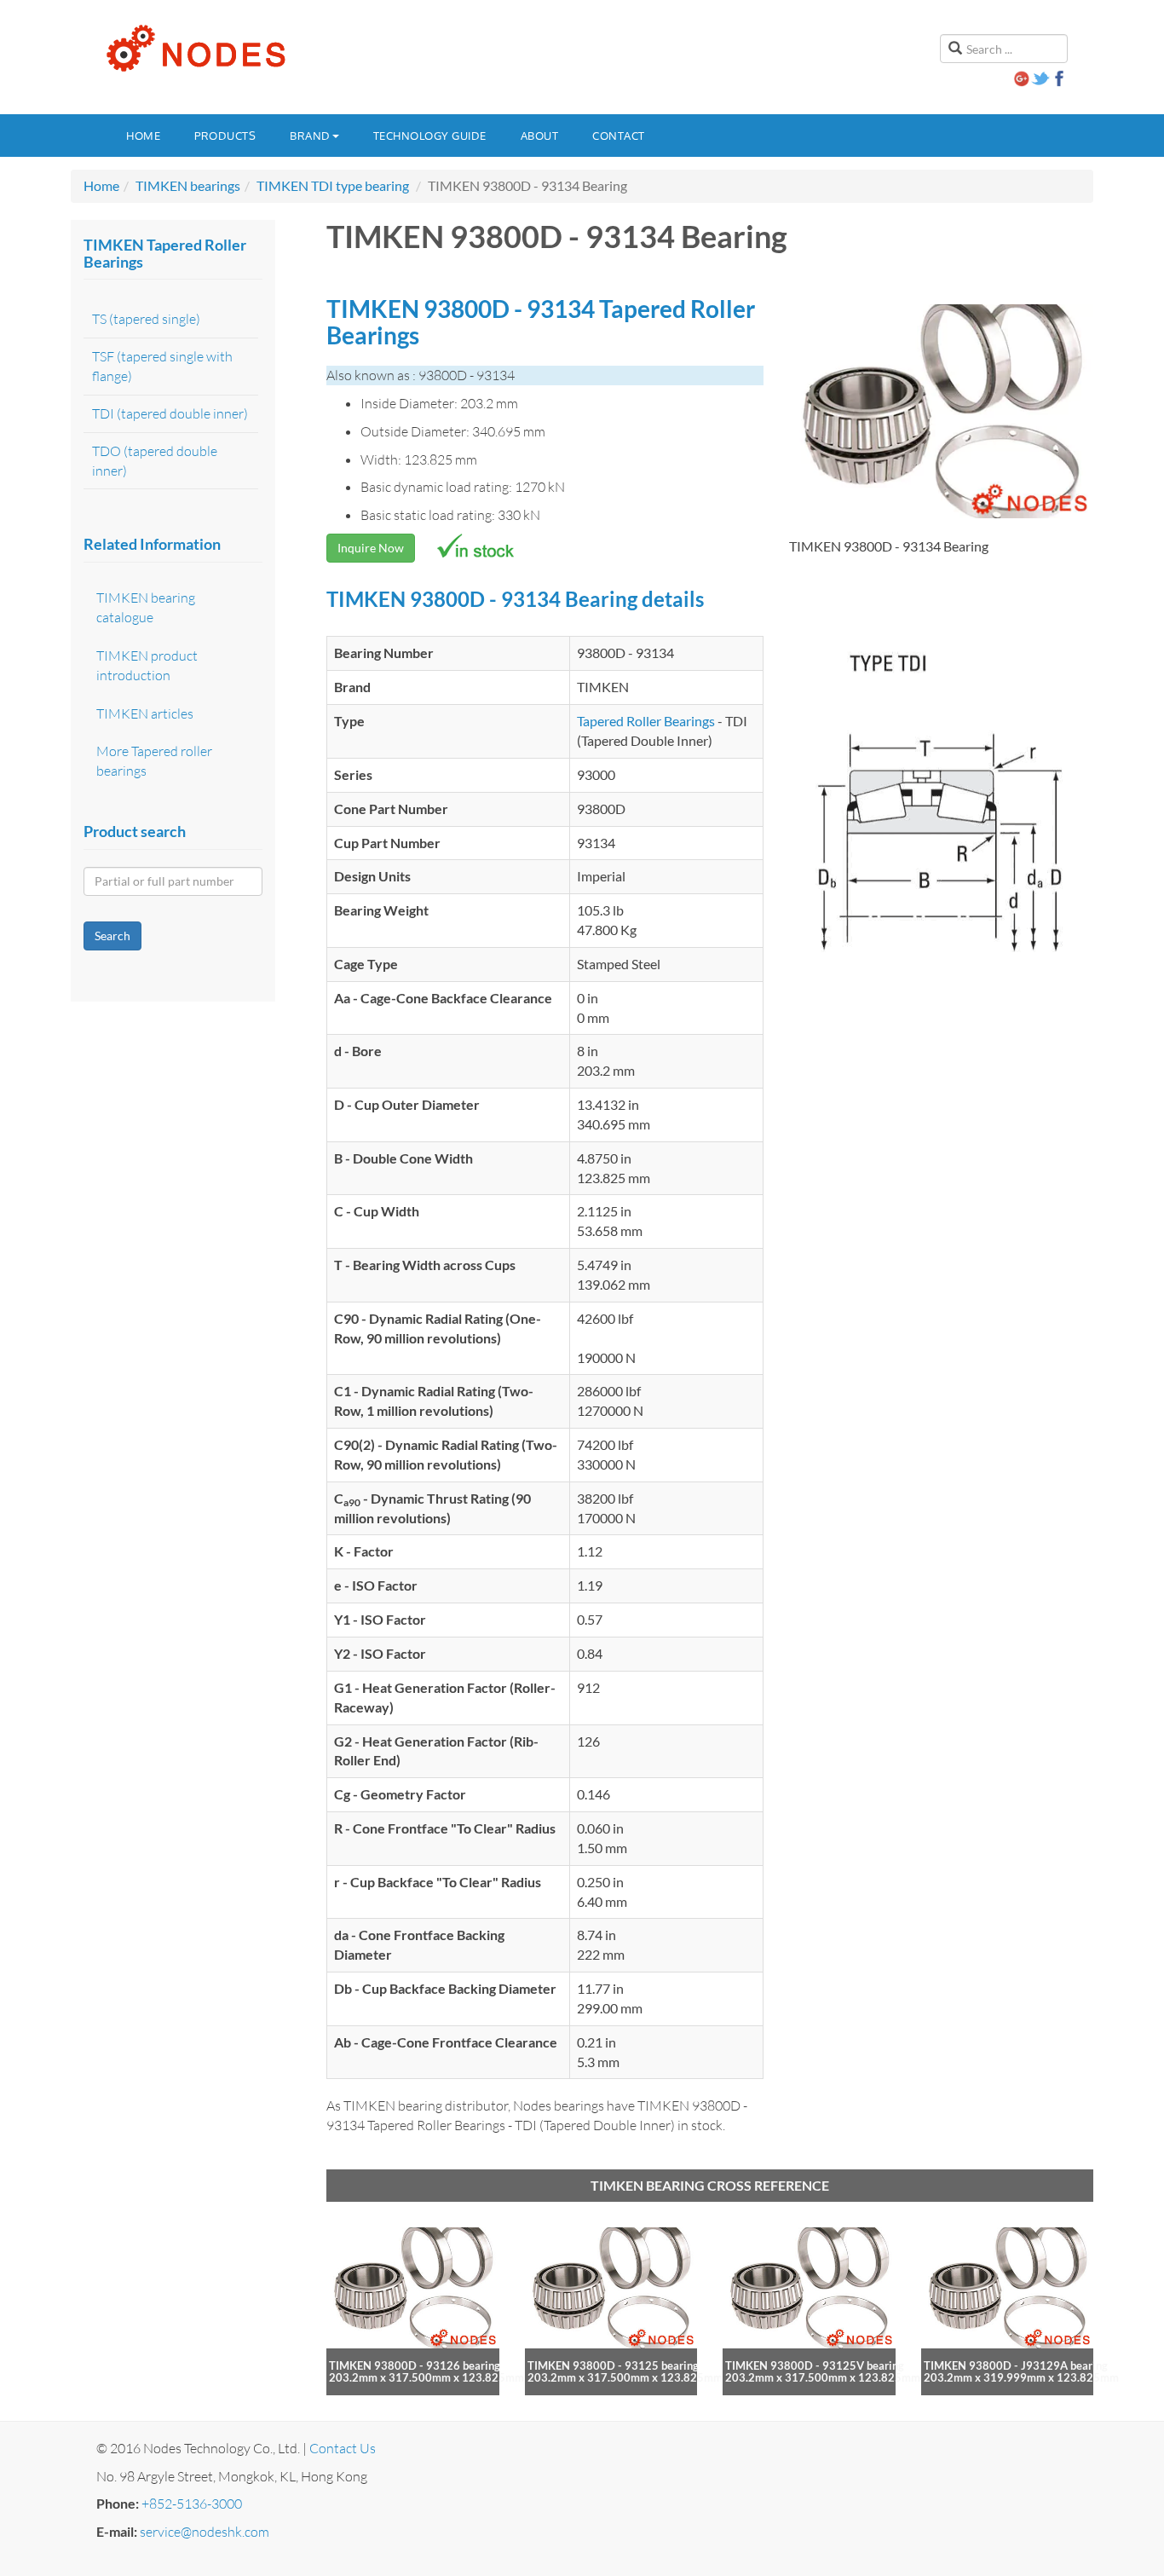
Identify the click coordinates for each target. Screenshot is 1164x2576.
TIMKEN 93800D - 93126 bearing (415, 2365)
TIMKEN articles (145, 713)
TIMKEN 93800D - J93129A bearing (1016, 2365)
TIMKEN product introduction (147, 665)
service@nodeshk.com (205, 2532)
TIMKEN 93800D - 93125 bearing (613, 2365)
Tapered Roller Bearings (646, 721)
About (540, 136)
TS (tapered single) (146, 319)
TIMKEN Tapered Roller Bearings (165, 253)
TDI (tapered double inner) (170, 413)
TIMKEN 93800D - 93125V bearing (815, 2365)
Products (225, 136)
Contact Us (343, 2448)
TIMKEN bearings (188, 185)
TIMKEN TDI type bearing (333, 185)
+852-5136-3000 (192, 2504)
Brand (310, 136)
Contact (619, 136)
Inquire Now (371, 548)
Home (143, 136)
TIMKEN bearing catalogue (146, 607)
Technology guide (430, 136)
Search (112, 936)
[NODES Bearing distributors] (194, 49)
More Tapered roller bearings (154, 761)
